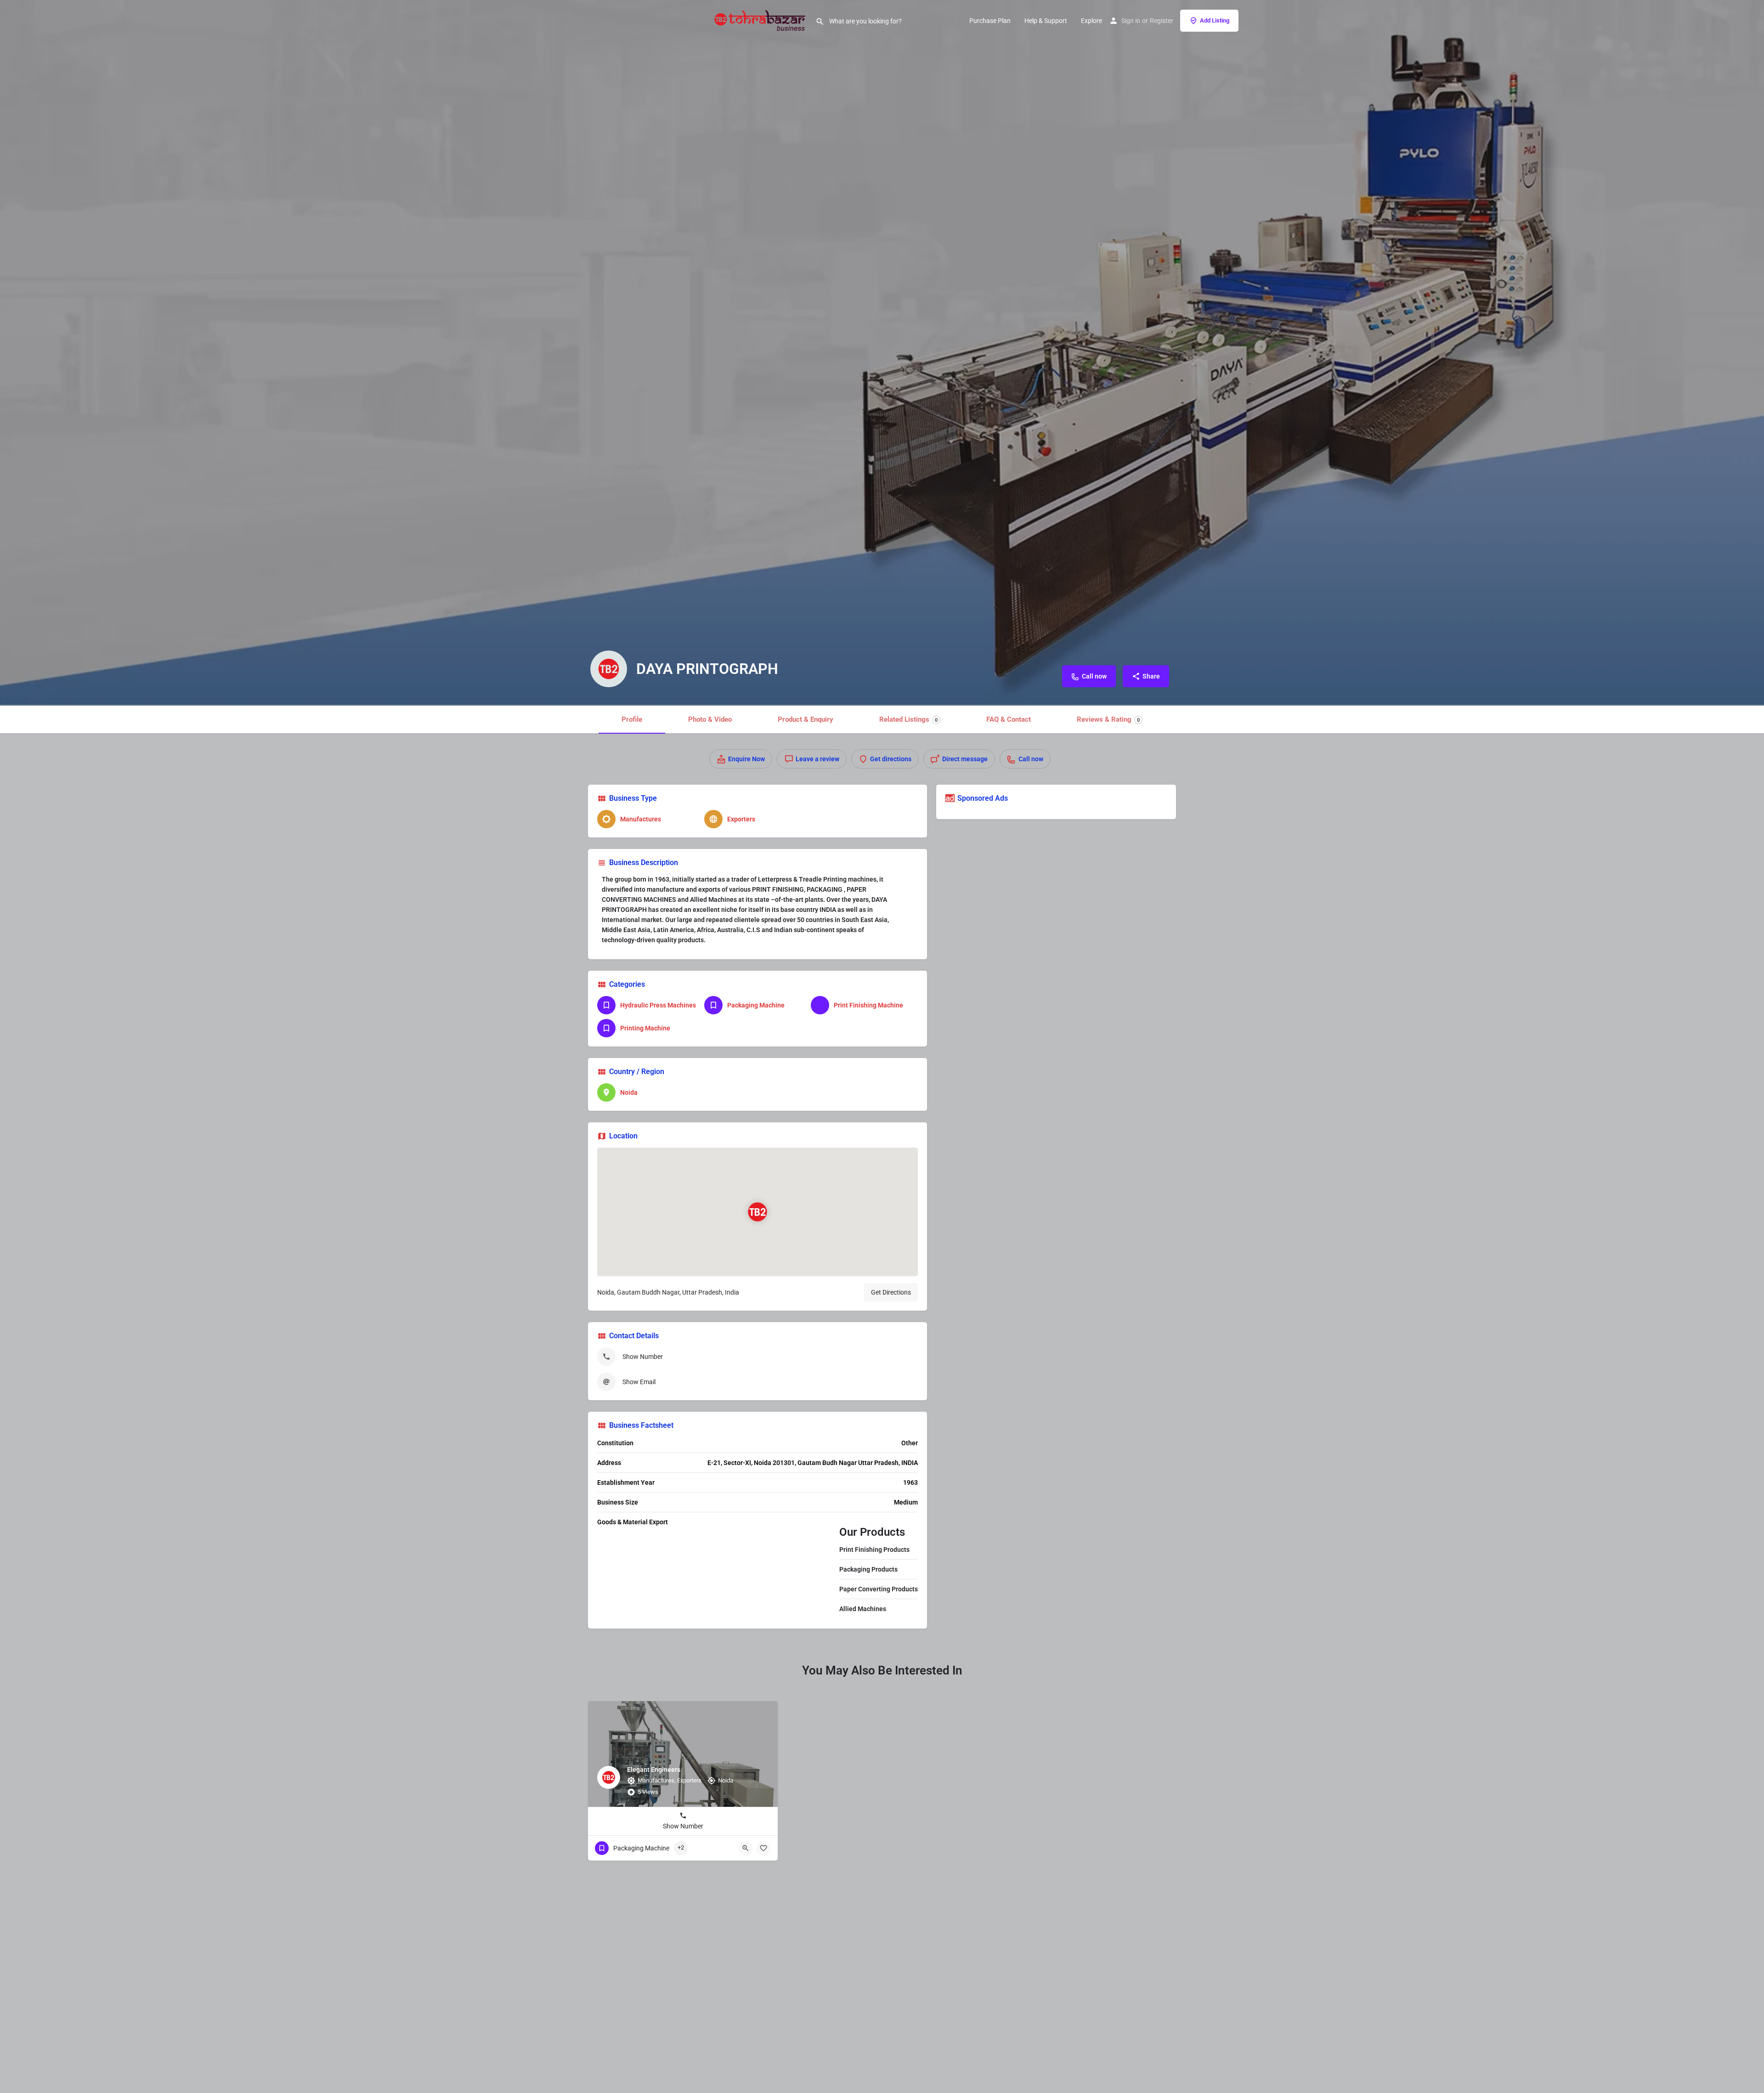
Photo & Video (710, 719)
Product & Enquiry (806, 719)
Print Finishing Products (874, 1550)
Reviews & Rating (1108, 719)
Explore (1091, 21)
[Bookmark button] (763, 1848)
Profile (632, 719)
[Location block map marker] (758, 1212)
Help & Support (1046, 21)
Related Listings (908, 719)
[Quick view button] (746, 1848)
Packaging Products (868, 1569)
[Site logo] (761, 20)
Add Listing (1215, 20)
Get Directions (891, 1292)
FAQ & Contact (1009, 719)
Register (1162, 21)
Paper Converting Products (879, 1589)
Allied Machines (863, 1609)
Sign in (1131, 21)
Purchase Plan (990, 21)
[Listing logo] (609, 669)
